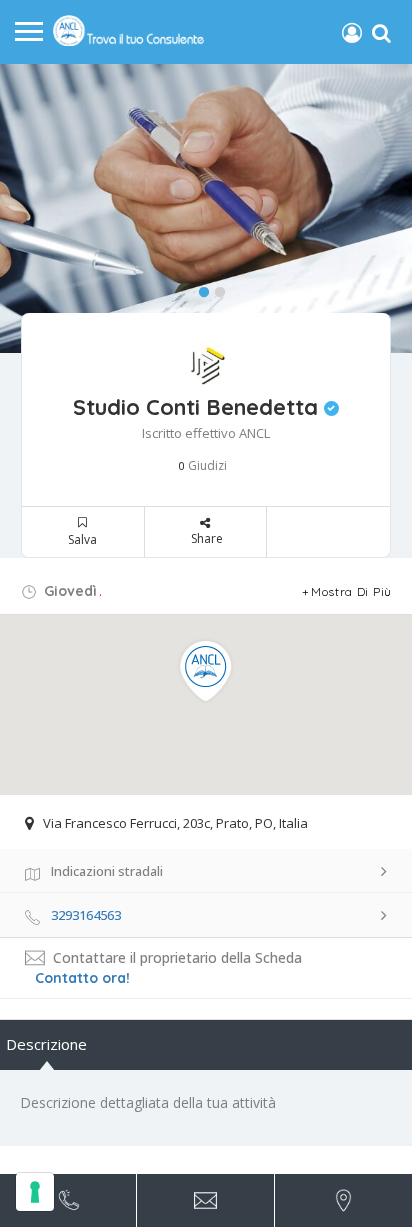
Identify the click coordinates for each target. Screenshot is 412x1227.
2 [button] (215, 288)
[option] (206, 209)
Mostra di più (351, 591)
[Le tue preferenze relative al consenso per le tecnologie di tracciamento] (35, 1192)
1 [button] (199, 288)
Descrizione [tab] (46, 1044)
